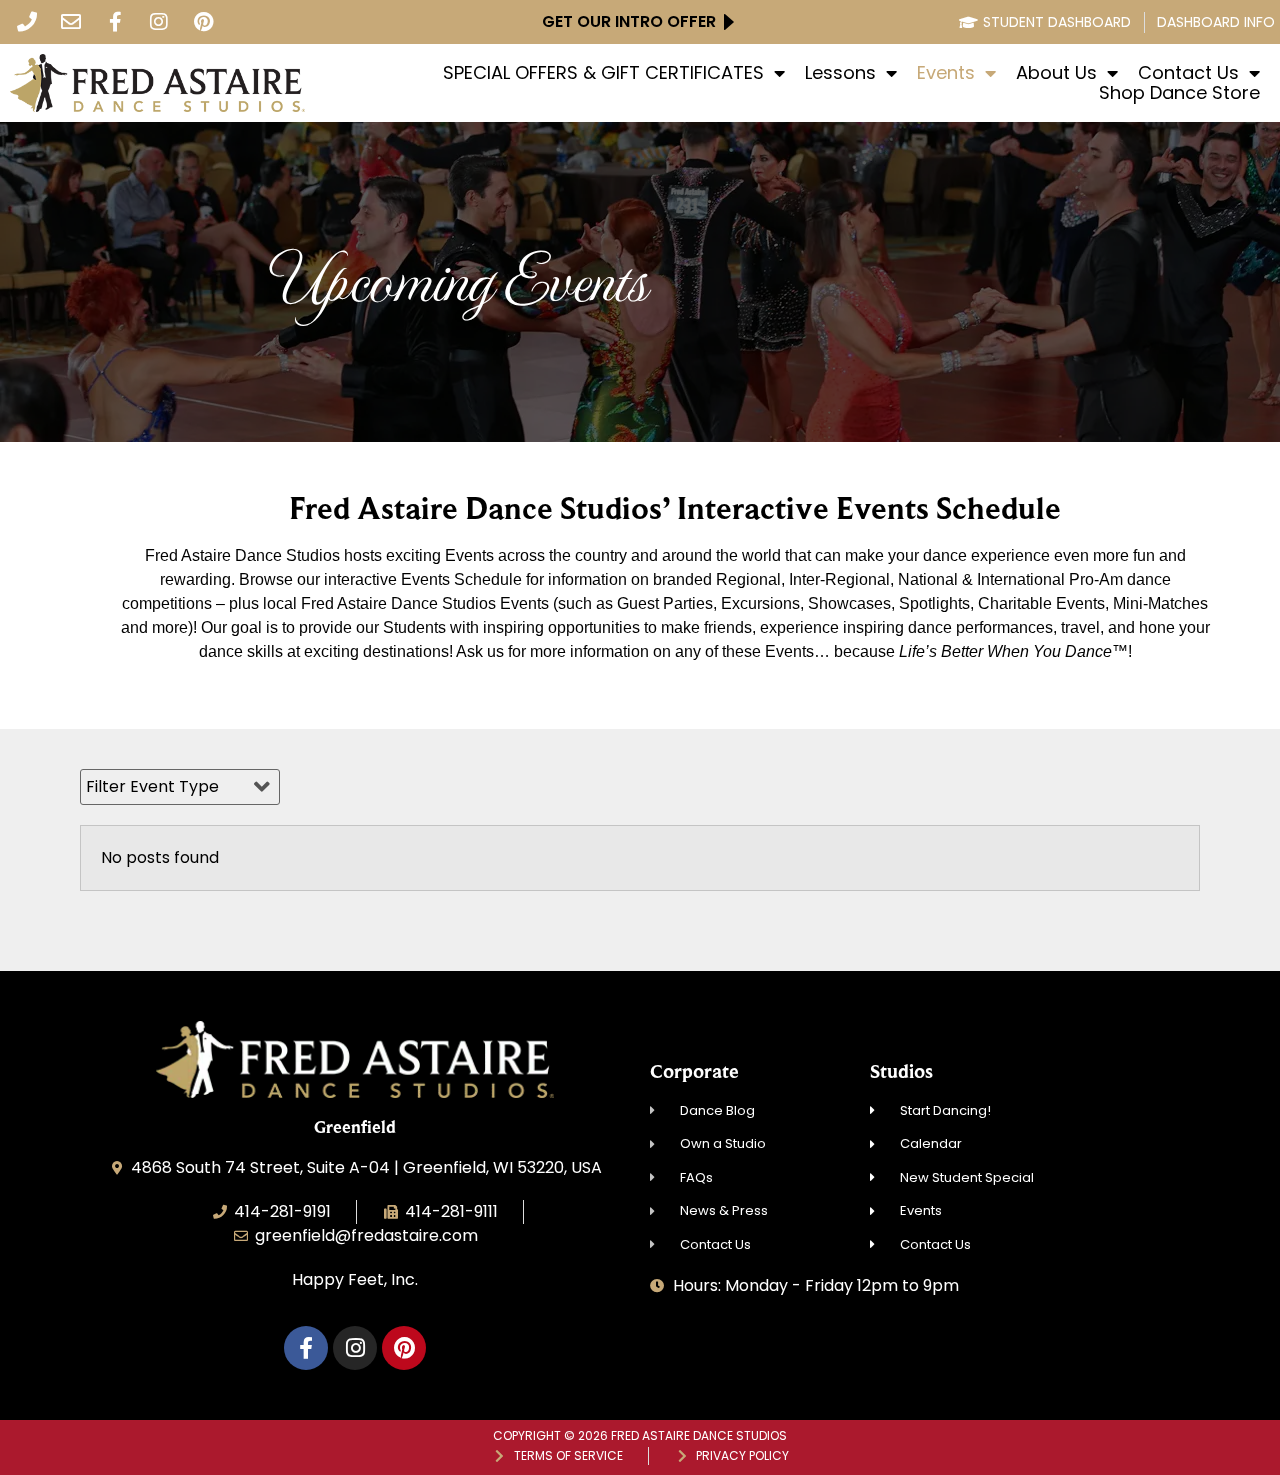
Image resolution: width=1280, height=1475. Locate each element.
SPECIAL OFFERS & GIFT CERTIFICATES (603, 73)
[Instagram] (159, 22)
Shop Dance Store (1179, 93)
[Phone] (27, 22)
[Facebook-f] (115, 22)
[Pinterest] (203, 22)
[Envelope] (71, 22)
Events (946, 73)
